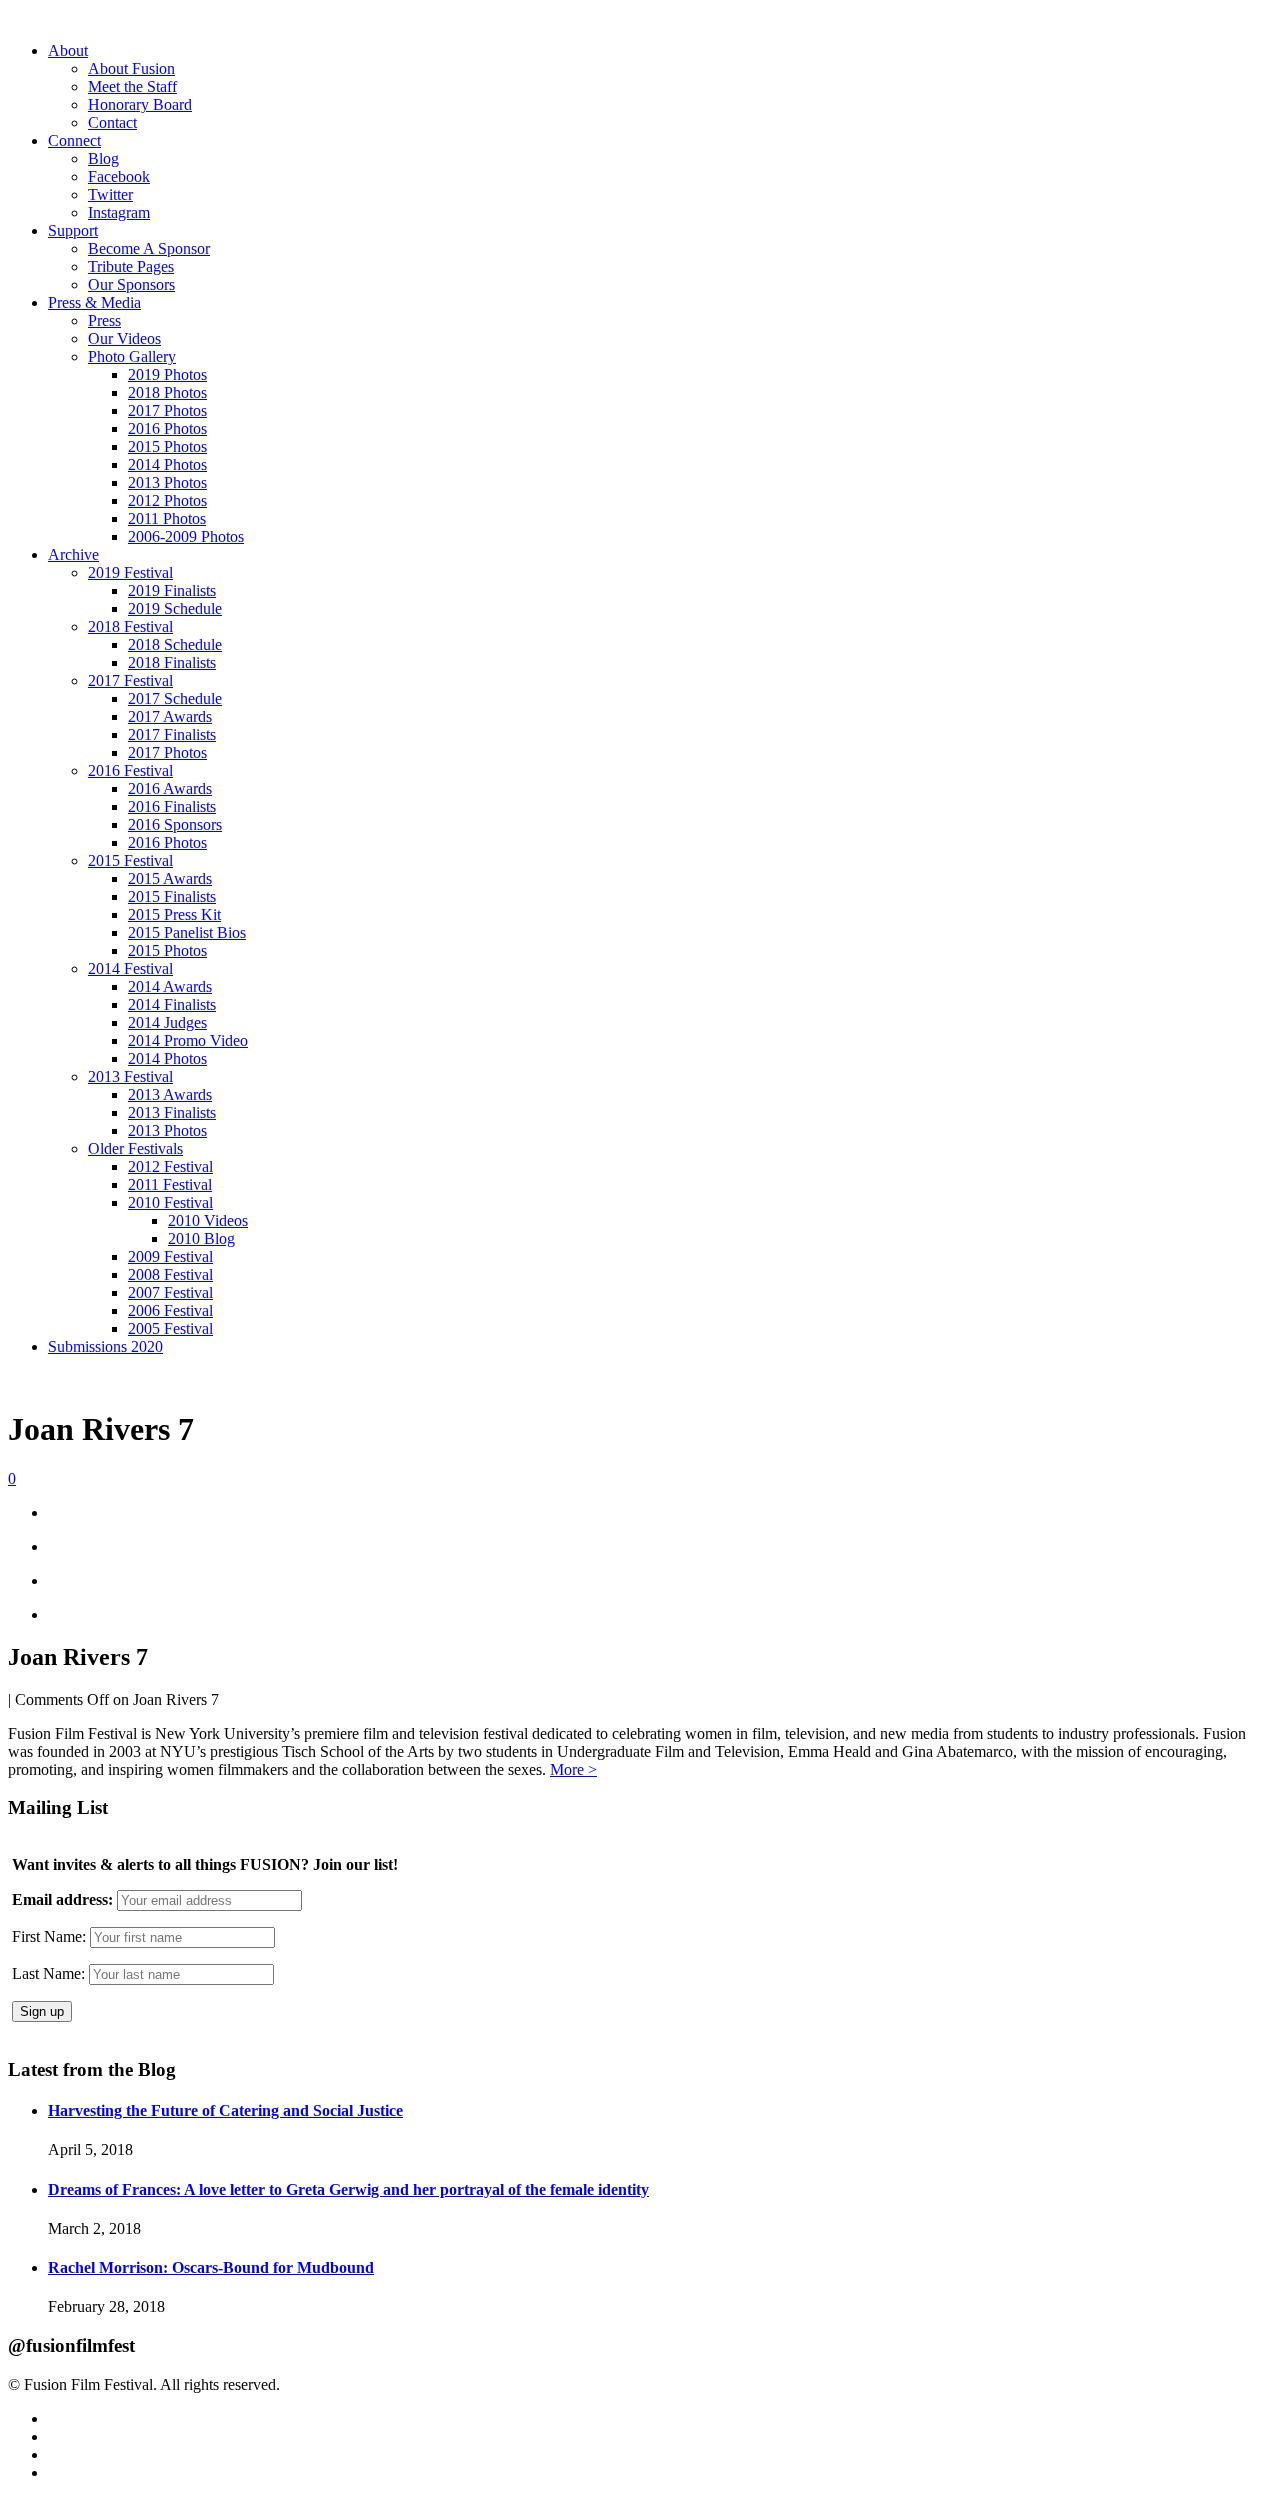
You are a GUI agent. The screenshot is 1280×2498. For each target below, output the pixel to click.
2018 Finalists (172, 662)
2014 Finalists (172, 1004)
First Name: (49, 1936)
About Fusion (131, 68)
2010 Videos (208, 1220)
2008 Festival (170, 1274)
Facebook (119, 176)
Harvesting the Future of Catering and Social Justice (225, 2110)
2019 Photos (167, 374)
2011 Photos (167, 518)
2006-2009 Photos (186, 536)
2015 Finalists (172, 896)
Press (104, 320)
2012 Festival (170, 1166)
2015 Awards (170, 878)
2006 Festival (170, 1310)
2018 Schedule (175, 644)
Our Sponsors (131, 284)
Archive (73, 554)
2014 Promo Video (188, 1040)
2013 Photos (167, 482)
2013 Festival (130, 1076)
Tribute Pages (131, 266)
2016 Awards (170, 788)
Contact (112, 122)
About (68, 50)
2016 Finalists (172, 806)
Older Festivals (135, 1148)
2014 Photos (167, 464)
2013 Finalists (172, 1112)
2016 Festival (130, 770)
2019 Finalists (172, 590)
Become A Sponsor (149, 248)
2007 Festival (170, 1292)
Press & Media (94, 302)
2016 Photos (167, 428)
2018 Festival (130, 626)
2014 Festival (130, 968)
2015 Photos (167, 446)
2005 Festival (170, 1328)
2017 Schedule (175, 698)
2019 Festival (130, 572)
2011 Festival (170, 1184)
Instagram (119, 212)
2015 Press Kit (174, 914)
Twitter (110, 194)
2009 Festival (170, 1256)
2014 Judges (167, 1022)
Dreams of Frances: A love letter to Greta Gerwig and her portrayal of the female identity (348, 2189)
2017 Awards (170, 716)
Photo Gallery (132, 356)
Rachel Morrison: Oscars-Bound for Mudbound (211, 2267)
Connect (74, 140)
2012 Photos (167, 500)
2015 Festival (130, 860)
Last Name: (48, 1973)
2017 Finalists (172, 734)
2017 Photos (167, 410)
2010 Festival (170, 1202)
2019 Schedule (175, 608)
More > (573, 1769)
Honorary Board (140, 104)
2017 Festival (130, 680)
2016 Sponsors (175, 824)
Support (73, 230)
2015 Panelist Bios (187, 932)
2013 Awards (170, 1094)
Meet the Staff (132, 86)
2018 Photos (167, 392)
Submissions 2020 (105, 1346)
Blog (103, 158)
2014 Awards (170, 986)
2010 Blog (201, 1238)
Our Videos (124, 338)
